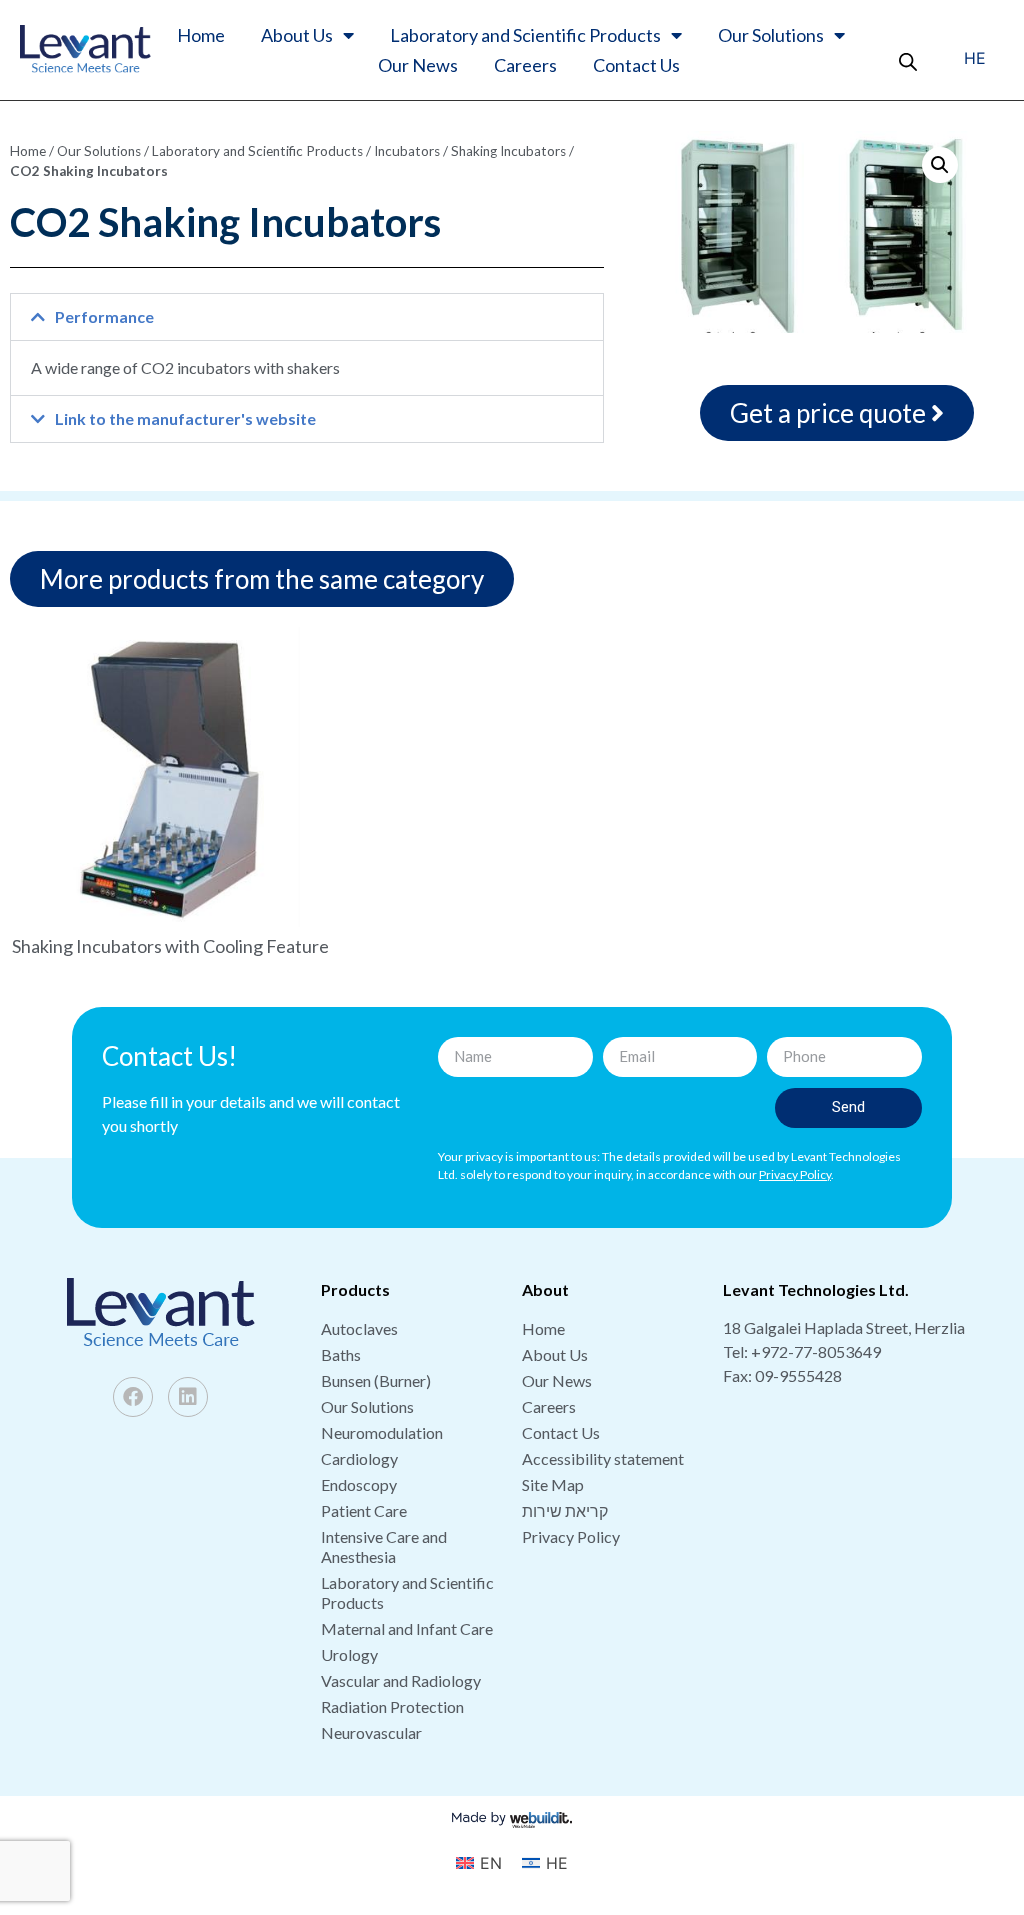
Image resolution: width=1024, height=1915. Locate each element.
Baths (341, 1354)
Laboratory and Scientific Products (525, 35)
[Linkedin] (188, 1397)
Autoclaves (359, 1328)
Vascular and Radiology (401, 1680)
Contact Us (636, 65)
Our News (418, 65)
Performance (104, 316)
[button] (307, 317)
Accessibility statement (603, 1458)
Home (201, 35)
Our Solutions (771, 35)
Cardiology (359, 1458)
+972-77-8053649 (816, 1351)
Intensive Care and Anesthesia (384, 1546)
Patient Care (364, 1510)
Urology (349, 1654)
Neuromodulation (382, 1432)
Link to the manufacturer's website (185, 418)
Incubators (407, 151)
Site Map (553, 1484)
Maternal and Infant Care (407, 1628)
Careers (525, 65)
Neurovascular (371, 1732)
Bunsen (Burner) (376, 1380)
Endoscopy (359, 1484)
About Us (297, 35)
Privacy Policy (571, 1536)
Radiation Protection (392, 1706)
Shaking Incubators (508, 151)
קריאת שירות (565, 1510)
